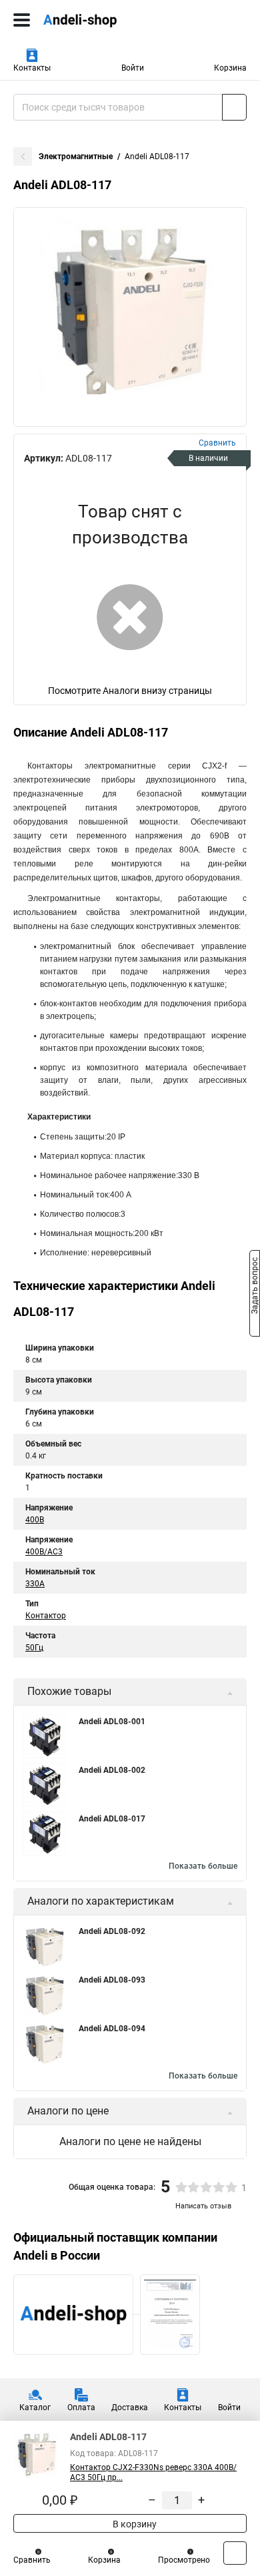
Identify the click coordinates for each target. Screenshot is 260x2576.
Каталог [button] (35, 2408)
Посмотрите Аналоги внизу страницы (130, 691)
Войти (133, 68)
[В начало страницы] (235, 2553)
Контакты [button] (32, 68)
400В (35, 1520)
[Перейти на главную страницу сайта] (100, 20)
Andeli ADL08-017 (112, 1819)
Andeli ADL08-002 (112, 1770)
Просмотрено (184, 2560)
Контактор (46, 1616)
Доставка (130, 2408)
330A (35, 1584)
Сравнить (32, 2560)
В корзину (134, 2524)
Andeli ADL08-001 (112, 1722)
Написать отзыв (203, 2206)
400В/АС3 (44, 1552)
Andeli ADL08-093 (112, 1980)
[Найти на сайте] (234, 107)
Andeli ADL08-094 (112, 2029)
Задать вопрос (255, 1287)
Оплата (81, 2408)
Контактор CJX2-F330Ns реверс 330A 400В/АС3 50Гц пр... (153, 2472)
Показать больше (203, 1866)
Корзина (230, 68)
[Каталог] (22, 20)
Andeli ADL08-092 (112, 1931)
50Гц (34, 1648)
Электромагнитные (76, 157)
